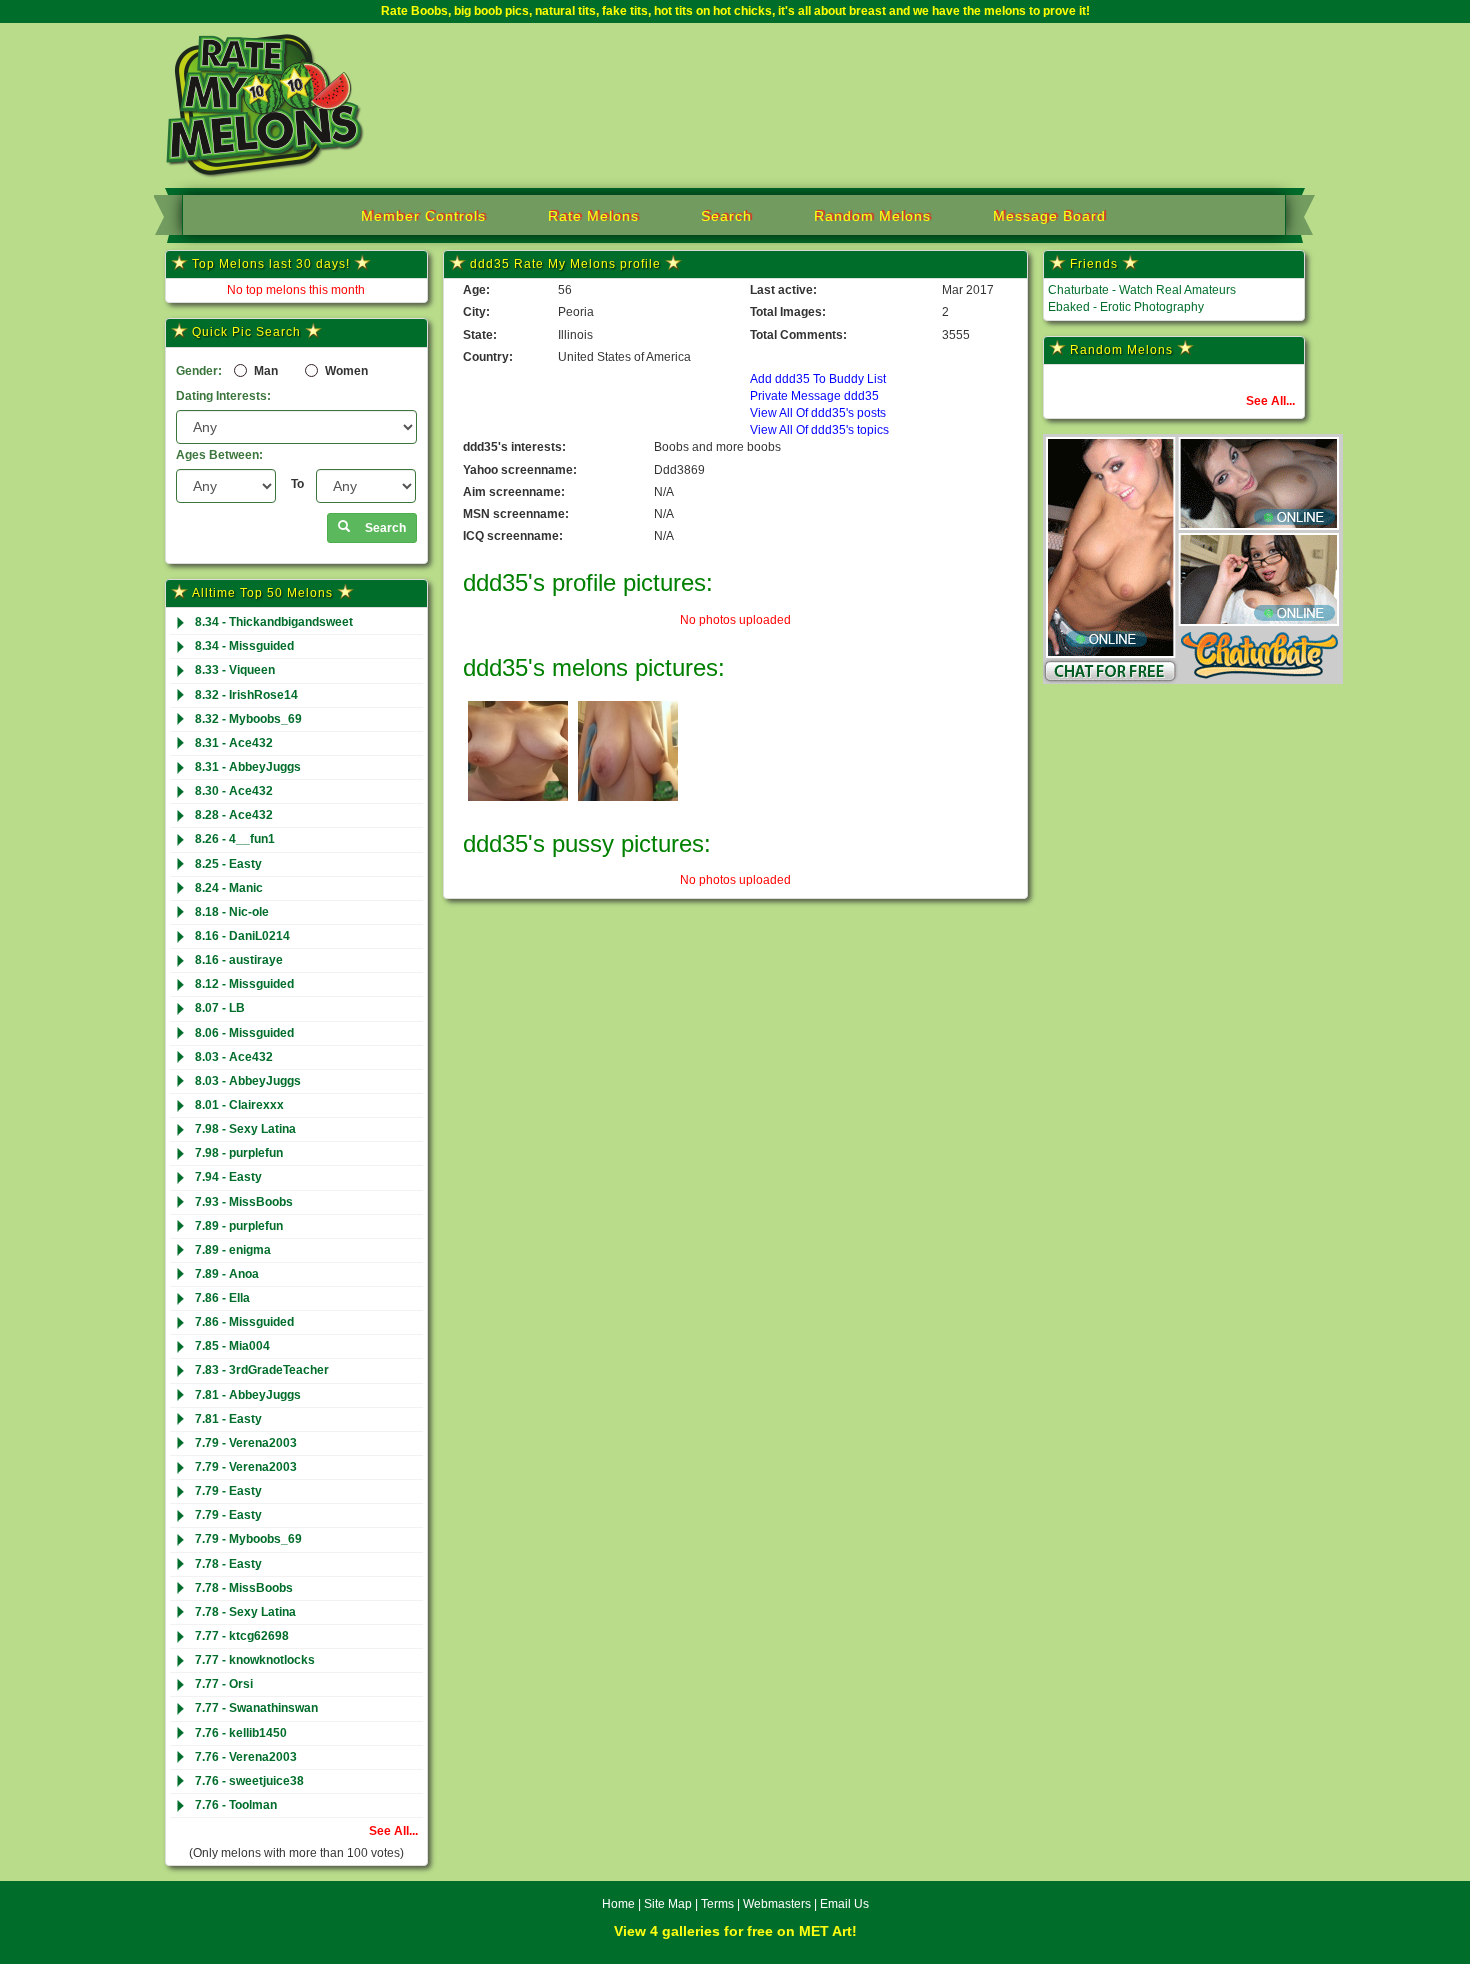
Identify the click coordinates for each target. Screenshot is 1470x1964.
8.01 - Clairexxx (239, 1105)
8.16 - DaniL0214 (242, 936)
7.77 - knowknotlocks (255, 1660)
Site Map (669, 1904)
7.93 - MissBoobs (244, 1202)
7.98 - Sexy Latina (245, 1129)
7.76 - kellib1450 (241, 1733)
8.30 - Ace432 (234, 791)
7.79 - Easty (228, 1491)
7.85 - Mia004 (232, 1346)
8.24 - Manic (229, 888)
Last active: (783, 290)
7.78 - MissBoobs (244, 1588)
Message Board (1049, 216)
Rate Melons (593, 216)
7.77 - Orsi (224, 1684)
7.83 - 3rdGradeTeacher (262, 1370)
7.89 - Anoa (227, 1274)
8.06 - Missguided (244, 1033)
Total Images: (788, 312)
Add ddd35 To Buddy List (818, 379)
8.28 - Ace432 (234, 815)
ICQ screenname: (513, 536)
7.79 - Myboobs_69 (248, 1539)
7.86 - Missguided (244, 1322)
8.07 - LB (220, 1008)
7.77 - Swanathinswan (256, 1708)
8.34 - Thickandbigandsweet (274, 622)
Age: (476, 290)
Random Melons (872, 216)
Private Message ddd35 (814, 396)
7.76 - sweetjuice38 (249, 1781)
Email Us (844, 1904)
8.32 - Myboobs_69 (248, 719)
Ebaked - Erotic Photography (1126, 307)
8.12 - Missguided (244, 984)
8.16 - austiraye (239, 960)
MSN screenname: (516, 514)
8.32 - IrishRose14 (246, 695)
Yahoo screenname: (520, 470)
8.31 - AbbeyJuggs (248, 767)
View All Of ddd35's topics (819, 430)
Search (726, 216)
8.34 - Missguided (244, 646)
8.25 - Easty (228, 864)
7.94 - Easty (228, 1177)
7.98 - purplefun (239, 1153)
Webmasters (777, 1904)
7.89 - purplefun (239, 1226)
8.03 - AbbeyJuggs (248, 1081)
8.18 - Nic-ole (232, 912)
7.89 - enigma (233, 1250)
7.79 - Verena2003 (246, 1443)
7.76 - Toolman (236, 1805)
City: (476, 312)
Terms (717, 1904)
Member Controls (423, 216)
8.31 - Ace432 (234, 743)
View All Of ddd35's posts (818, 413)
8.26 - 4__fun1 (235, 839)
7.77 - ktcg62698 (242, 1636)
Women (345, 371)
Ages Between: (219, 455)
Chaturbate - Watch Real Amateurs (1142, 290)
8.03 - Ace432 (234, 1057)
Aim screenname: (514, 492)
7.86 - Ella (222, 1298)
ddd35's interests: (514, 447)
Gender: (199, 371)
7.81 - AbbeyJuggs (248, 1395)
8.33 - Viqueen (235, 670)
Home (618, 1904)
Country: (488, 357)
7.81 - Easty (228, 1419)
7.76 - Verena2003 (246, 1757)
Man (264, 371)
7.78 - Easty (228, 1564)
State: (480, 335)
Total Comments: (798, 335)
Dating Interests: (223, 396)
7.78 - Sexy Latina (245, 1612)
